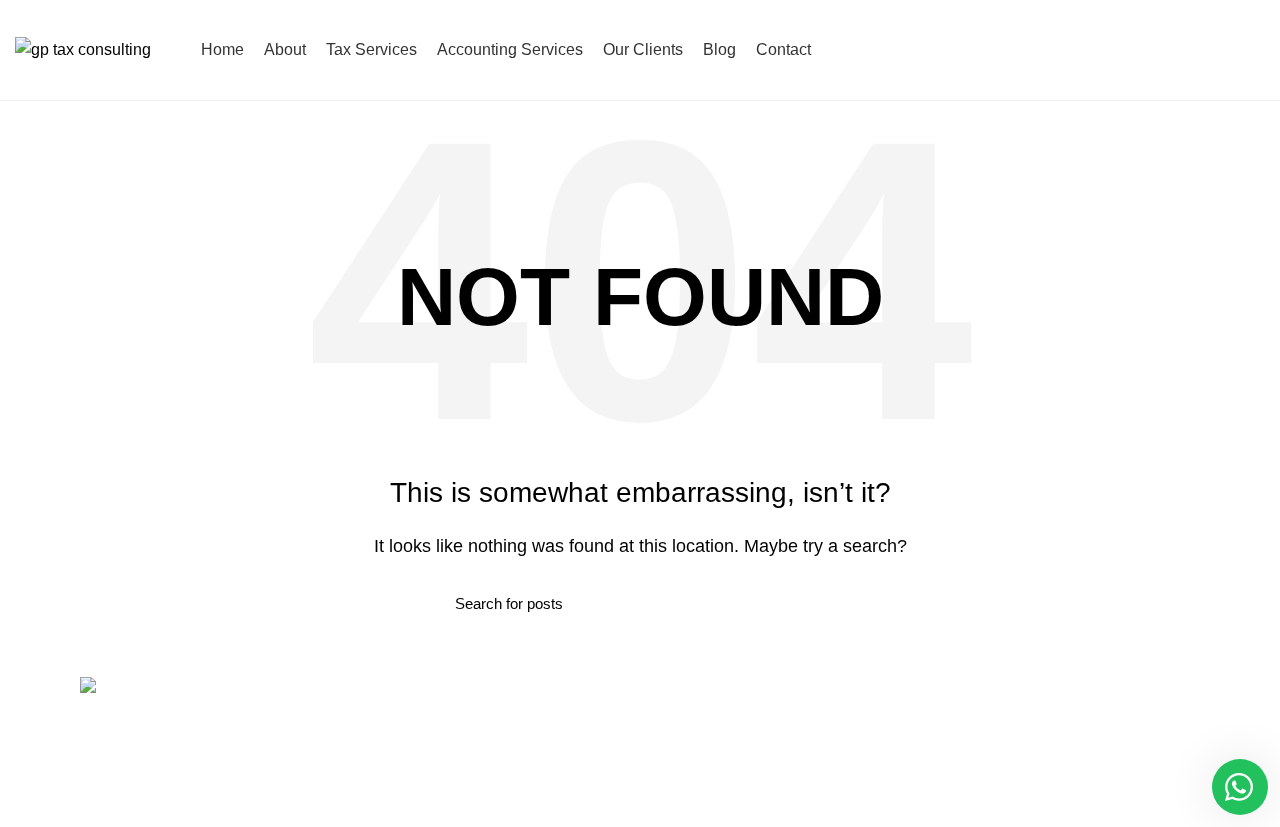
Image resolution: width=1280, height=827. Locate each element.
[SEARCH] (813, 603)
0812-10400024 (1199, 49)
